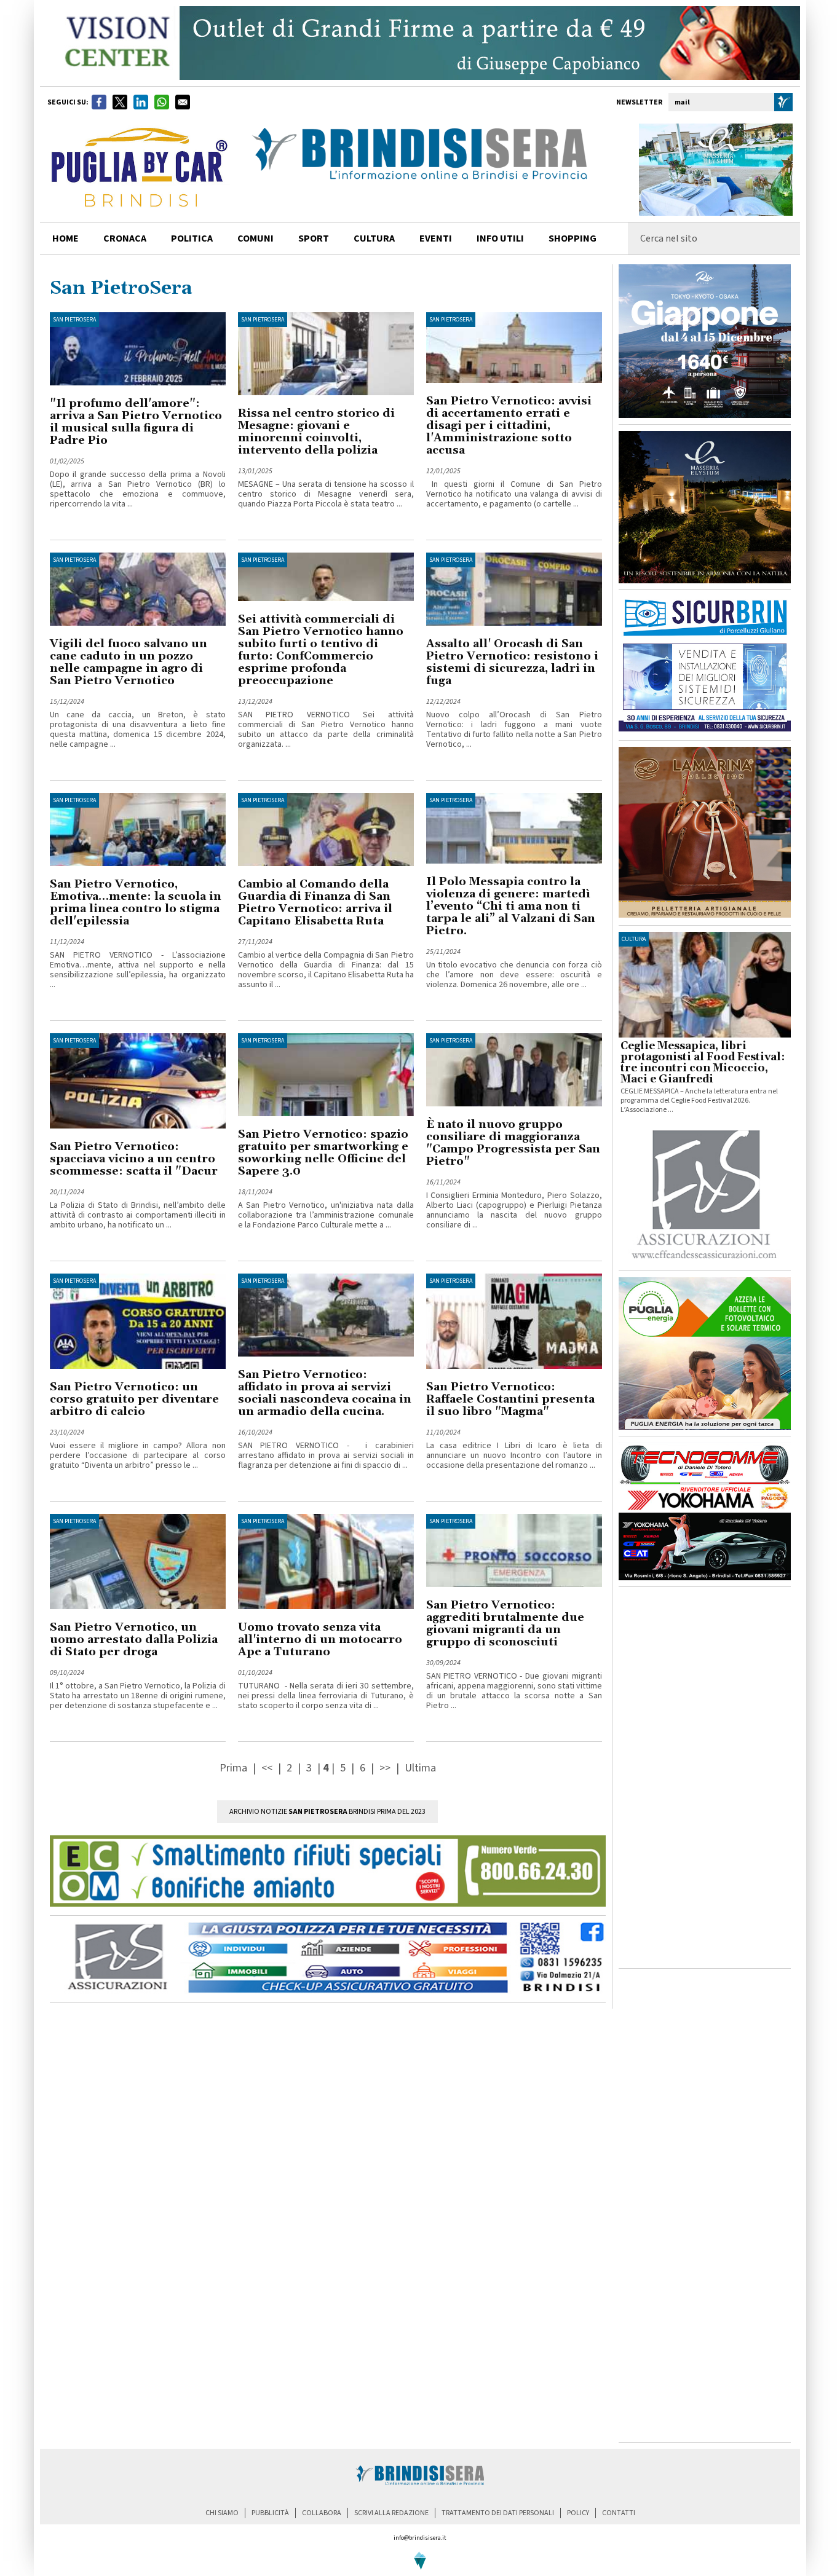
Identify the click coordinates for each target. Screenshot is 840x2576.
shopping (573, 238)
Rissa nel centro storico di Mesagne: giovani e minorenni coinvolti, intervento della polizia (316, 432)
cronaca (125, 238)
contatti (619, 2513)
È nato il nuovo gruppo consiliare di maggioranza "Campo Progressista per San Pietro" (513, 1143)
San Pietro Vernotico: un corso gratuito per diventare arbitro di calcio (134, 1399)
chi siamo (222, 2513)
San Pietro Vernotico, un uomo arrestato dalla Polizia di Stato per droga (134, 1640)
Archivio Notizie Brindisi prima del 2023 (327, 1812)
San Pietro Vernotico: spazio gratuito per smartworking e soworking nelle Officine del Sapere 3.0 (323, 1153)
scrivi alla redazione (391, 2513)
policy (578, 2513)
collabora (322, 2513)
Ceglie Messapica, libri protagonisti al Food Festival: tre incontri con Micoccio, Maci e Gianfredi (703, 1063)
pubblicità (270, 2513)
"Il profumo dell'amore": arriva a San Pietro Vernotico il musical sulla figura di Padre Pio (136, 422)
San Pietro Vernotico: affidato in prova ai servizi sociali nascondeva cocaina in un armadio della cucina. (325, 1393)
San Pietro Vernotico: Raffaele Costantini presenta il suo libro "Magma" (510, 1399)
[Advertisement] (705, 1778)
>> (386, 1768)
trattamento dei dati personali (498, 2513)
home (65, 238)
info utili (500, 238)
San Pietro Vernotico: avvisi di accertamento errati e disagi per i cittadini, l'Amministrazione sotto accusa (509, 426)
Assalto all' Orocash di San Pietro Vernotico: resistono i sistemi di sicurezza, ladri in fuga (512, 662)
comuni (256, 238)
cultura (374, 238)
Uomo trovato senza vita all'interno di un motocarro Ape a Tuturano (320, 1640)
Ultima (420, 1768)
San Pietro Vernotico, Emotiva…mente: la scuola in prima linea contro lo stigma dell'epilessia (136, 903)
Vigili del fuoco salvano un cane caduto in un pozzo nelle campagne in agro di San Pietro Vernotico (129, 662)
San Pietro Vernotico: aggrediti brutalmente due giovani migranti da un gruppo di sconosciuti (505, 1624)
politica (192, 238)
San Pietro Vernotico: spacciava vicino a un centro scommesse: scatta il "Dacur (134, 1159)
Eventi (436, 238)
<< (268, 1768)
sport (314, 238)
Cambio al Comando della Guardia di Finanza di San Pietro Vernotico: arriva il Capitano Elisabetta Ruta (315, 903)
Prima (235, 1768)
